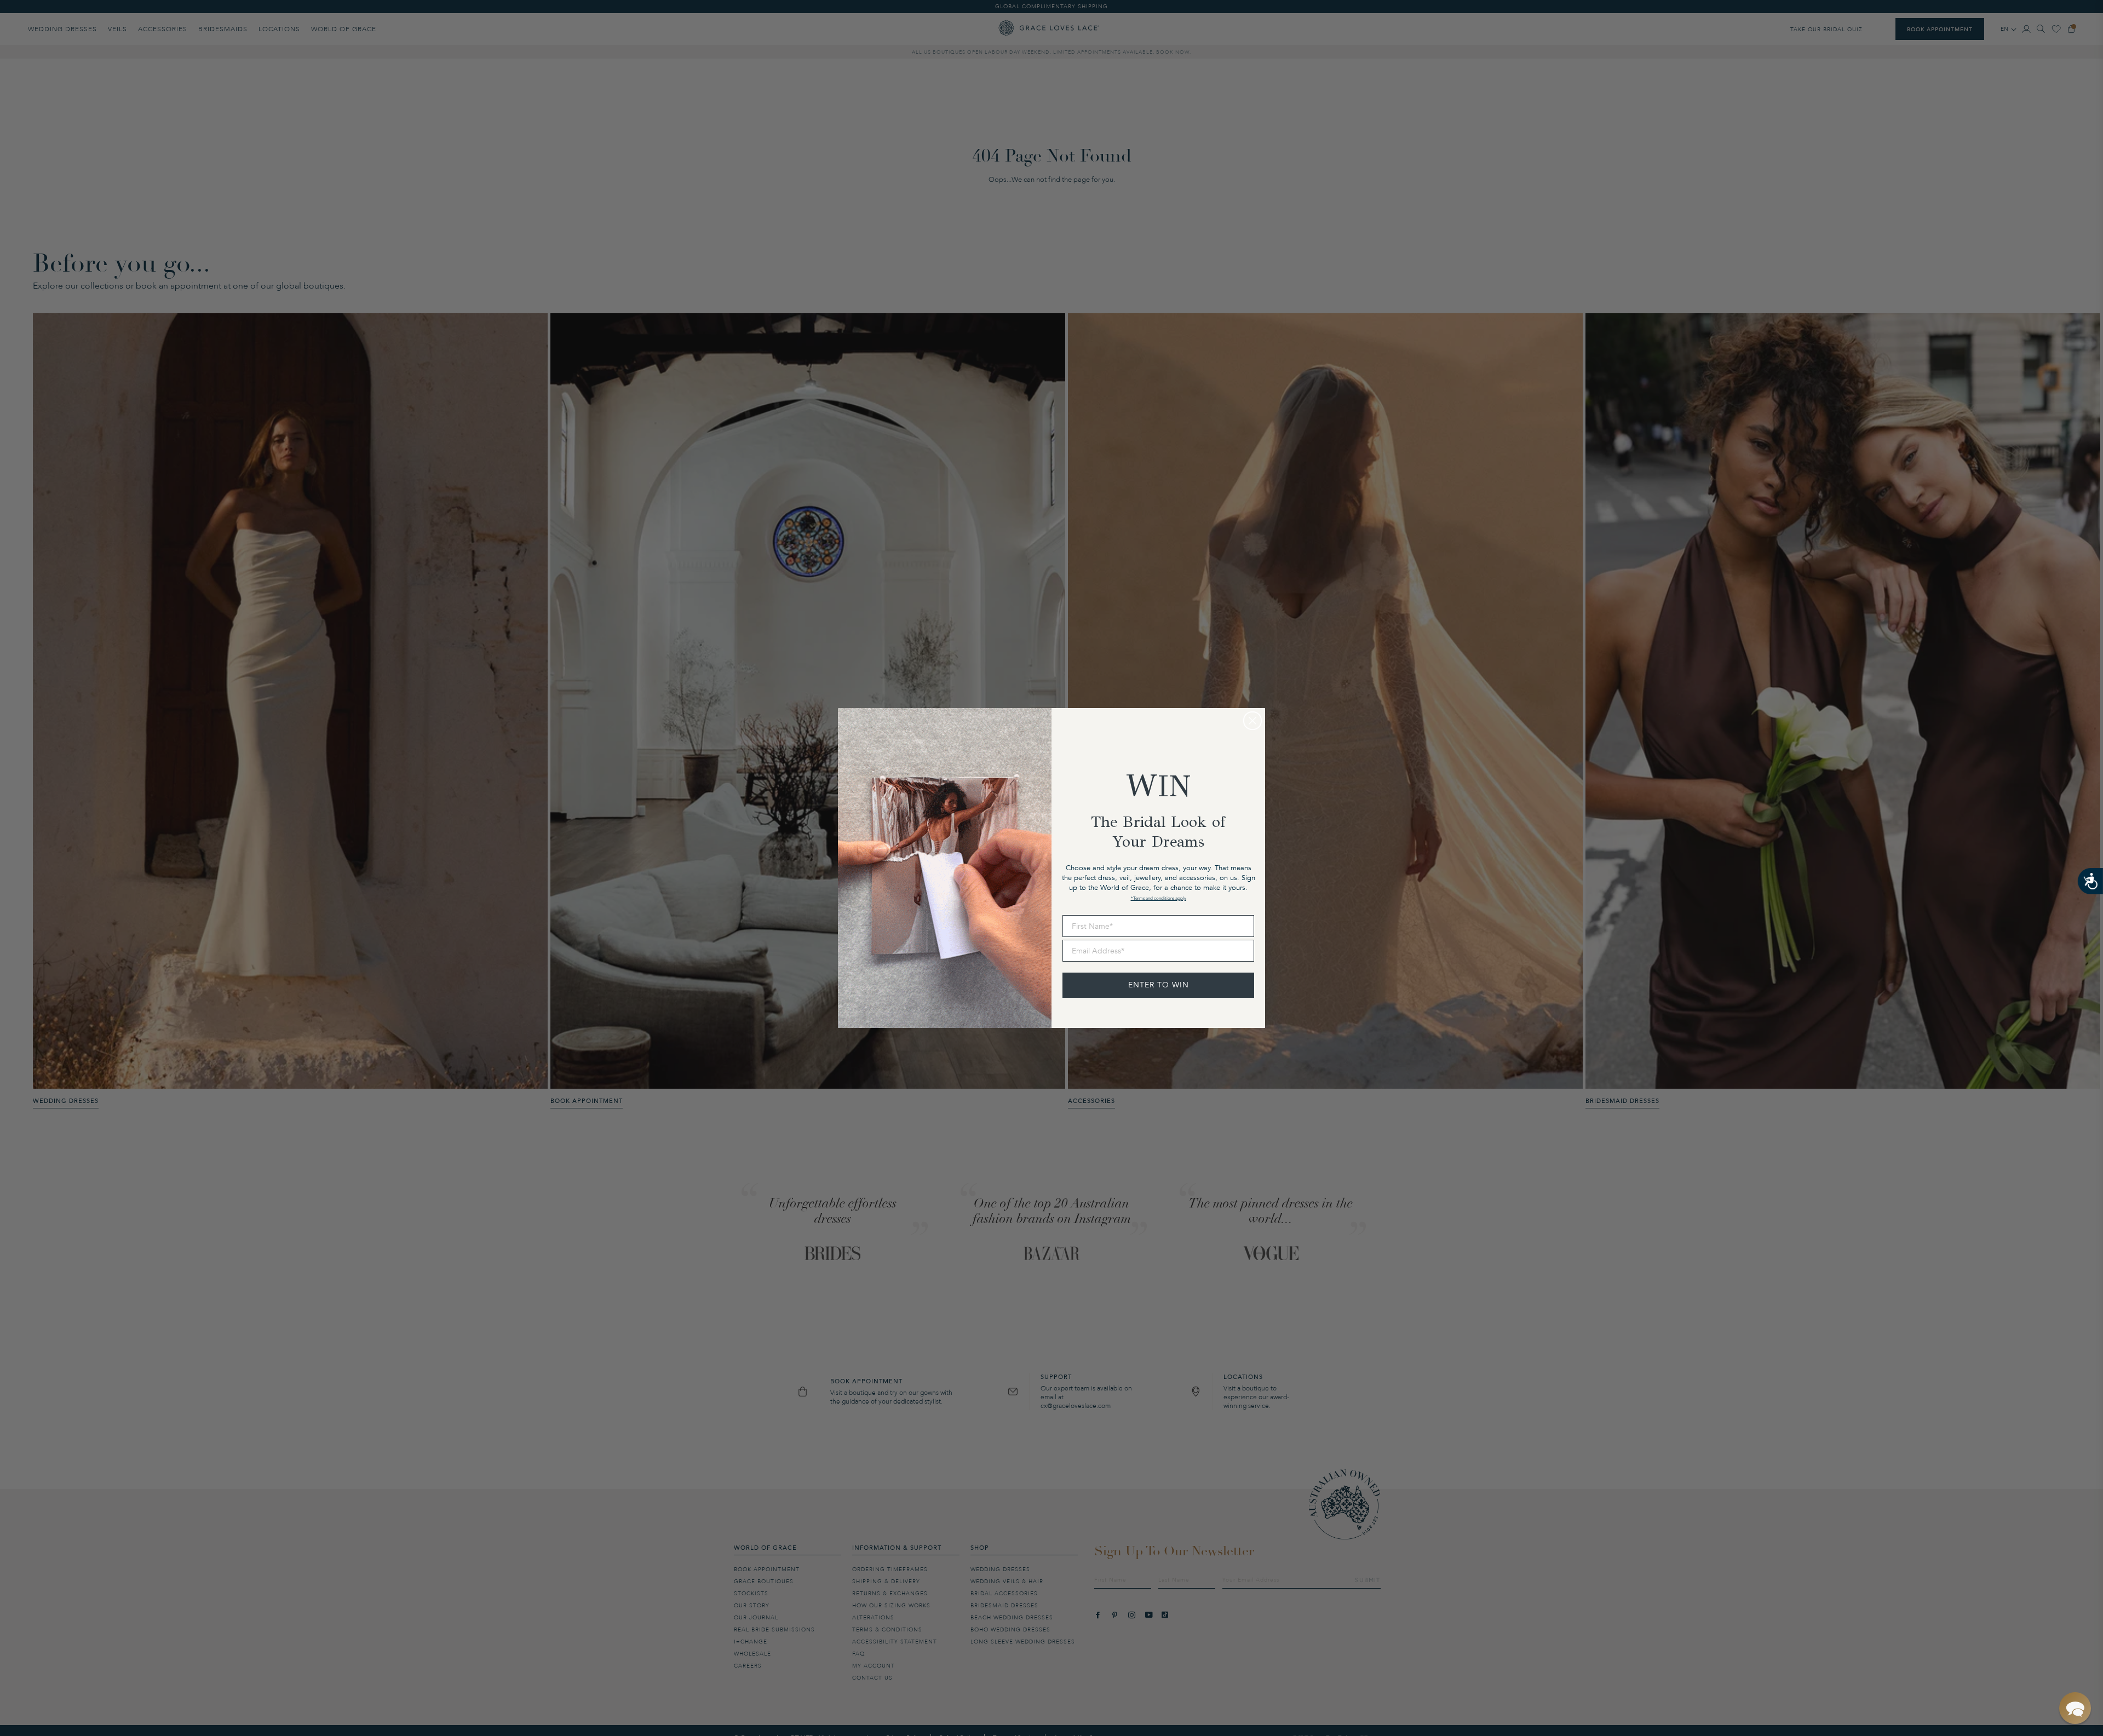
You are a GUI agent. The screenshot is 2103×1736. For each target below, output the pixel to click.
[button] (2075, 1708)
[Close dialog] (1252, 721)
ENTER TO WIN (1159, 985)
